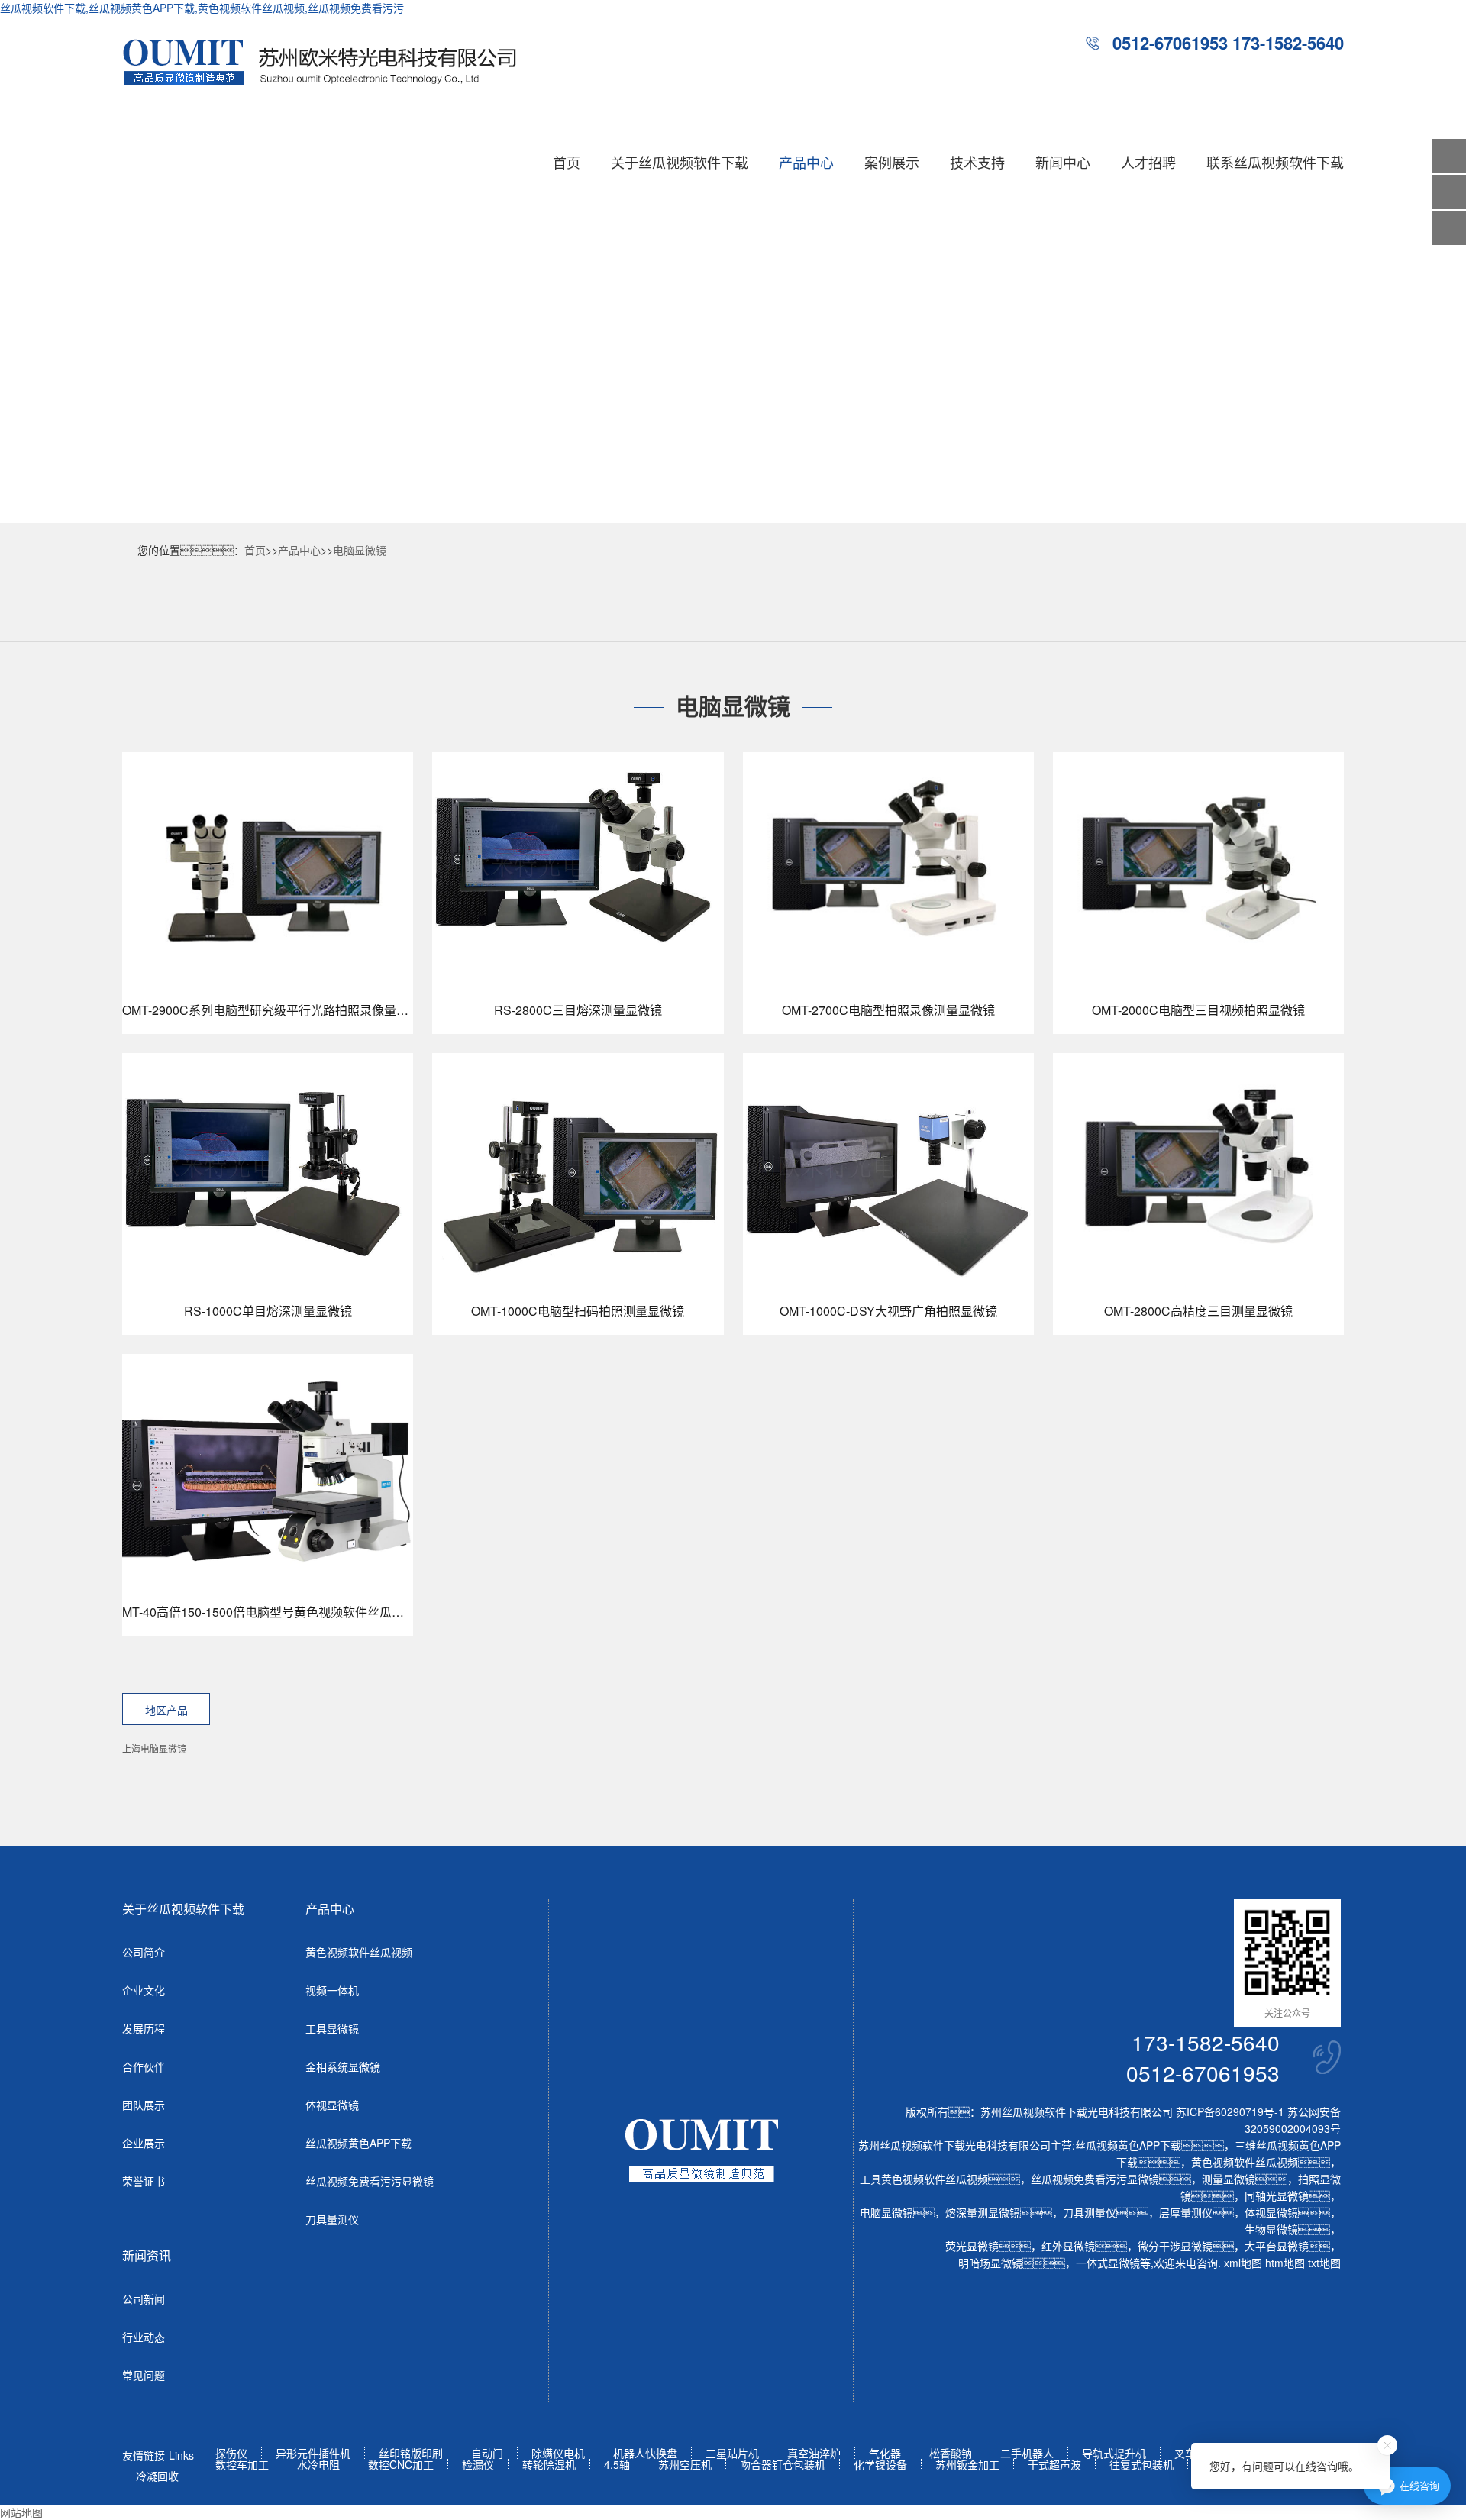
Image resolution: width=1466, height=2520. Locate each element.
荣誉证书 (144, 2181)
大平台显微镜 (1277, 2246)
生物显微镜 (1271, 2229)
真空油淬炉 (814, 2453)
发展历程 (144, 2028)
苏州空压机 (685, 2465)
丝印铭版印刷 (411, 2453)
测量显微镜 (1229, 2179)
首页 (567, 162)
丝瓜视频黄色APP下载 (358, 2143)
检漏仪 (478, 2465)
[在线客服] (1449, 192)
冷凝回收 (157, 2476)
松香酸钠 (951, 2453)
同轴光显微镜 (1277, 2195)
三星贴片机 (732, 2453)
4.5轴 (617, 2465)
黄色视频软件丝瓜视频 (359, 1952)
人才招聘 (1148, 162)
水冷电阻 (318, 2465)
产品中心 (806, 162)
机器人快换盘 (645, 2453)
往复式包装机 (1141, 2465)
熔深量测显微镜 (983, 2212)
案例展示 (892, 162)
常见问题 (144, 2375)
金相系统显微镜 (343, 2066)
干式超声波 (1054, 2465)
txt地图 (1324, 2263)
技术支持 (977, 162)
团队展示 (144, 2105)
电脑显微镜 (360, 550)
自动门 (487, 2453)
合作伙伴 (144, 2066)
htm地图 (1285, 2263)
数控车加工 (242, 2465)
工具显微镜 (332, 2028)
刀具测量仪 (1090, 2212)
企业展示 (144, 2143)
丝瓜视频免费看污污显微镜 (370, 2181)
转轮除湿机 (549, 2465)
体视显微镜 (332, 2105)
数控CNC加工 (401, 2465)
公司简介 (144, 1952)
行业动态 (144, 2337)
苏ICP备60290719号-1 (1230, 2111)
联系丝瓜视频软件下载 (1275, 162)
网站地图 (21, 2512)
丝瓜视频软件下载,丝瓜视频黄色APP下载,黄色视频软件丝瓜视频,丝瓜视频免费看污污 (202, 8)
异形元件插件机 (313, 2453)
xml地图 (1243, 2263)
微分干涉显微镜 (1175, 2246)
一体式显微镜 (1108, 2263)
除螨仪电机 (558, 2453)
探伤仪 (231, 2453)
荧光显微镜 (972, 2246)
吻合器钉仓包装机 (783, 2465)
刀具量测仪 (332, 2219)
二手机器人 (1027, 2453)
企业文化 (144, 1990)
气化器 (885, 2453)
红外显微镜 (1068, 2246)
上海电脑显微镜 (154, 1748)
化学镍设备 (880, 2465)
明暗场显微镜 (990, 2263)
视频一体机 (332, 1990)
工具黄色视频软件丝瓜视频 (924, 2179)
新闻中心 (1063, 162)
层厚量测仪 (1186, 2212)
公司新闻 (144, 2299)
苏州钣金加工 (967, 2465)
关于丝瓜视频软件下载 (680, 162)
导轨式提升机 (1114, 2453)
